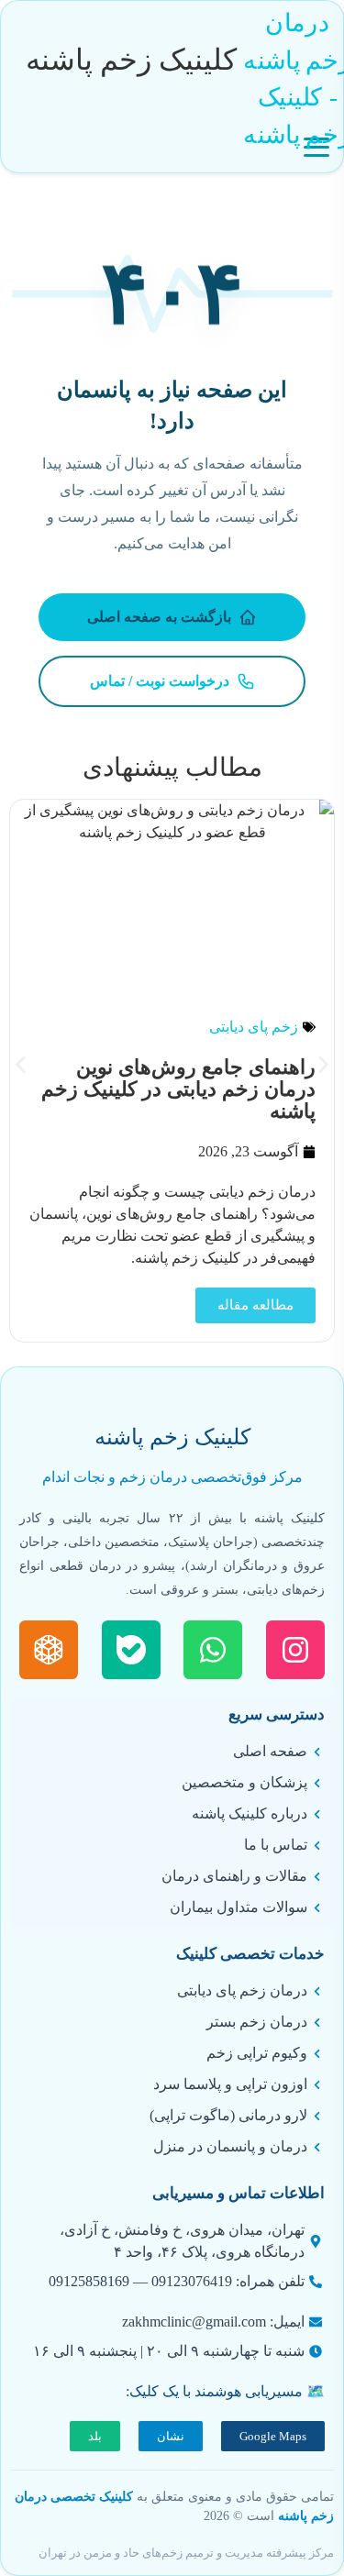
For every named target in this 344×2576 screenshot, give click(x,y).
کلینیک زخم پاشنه (131, 60)
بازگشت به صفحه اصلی (159, 617)
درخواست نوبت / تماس (160, 681)
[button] (21, 1064)
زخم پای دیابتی (254, 1027)
